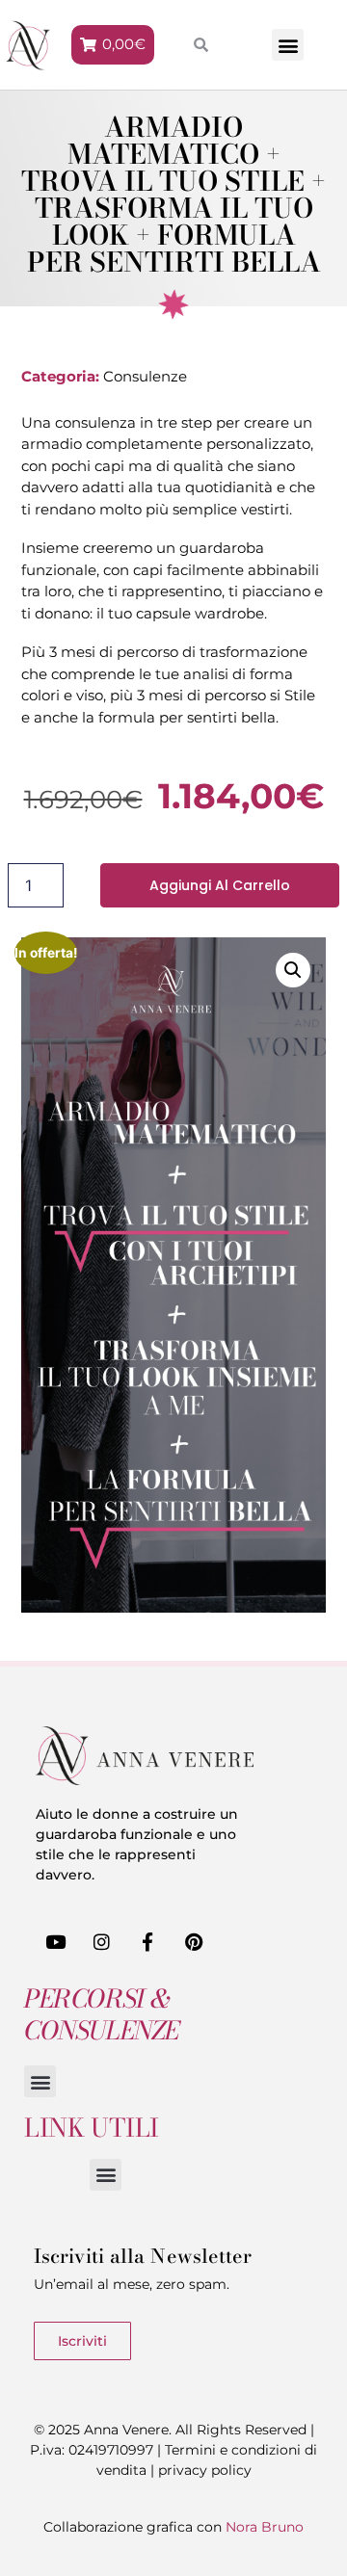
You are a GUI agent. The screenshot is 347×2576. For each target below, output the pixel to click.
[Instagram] (102, 1942)
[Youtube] (56, 1942)
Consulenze (145, 376)
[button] (288, 45)
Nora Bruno (265, 2527)
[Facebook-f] (148, 1942)
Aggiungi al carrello (220, 885)
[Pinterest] (194, 1942)
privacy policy (205, 2470)
